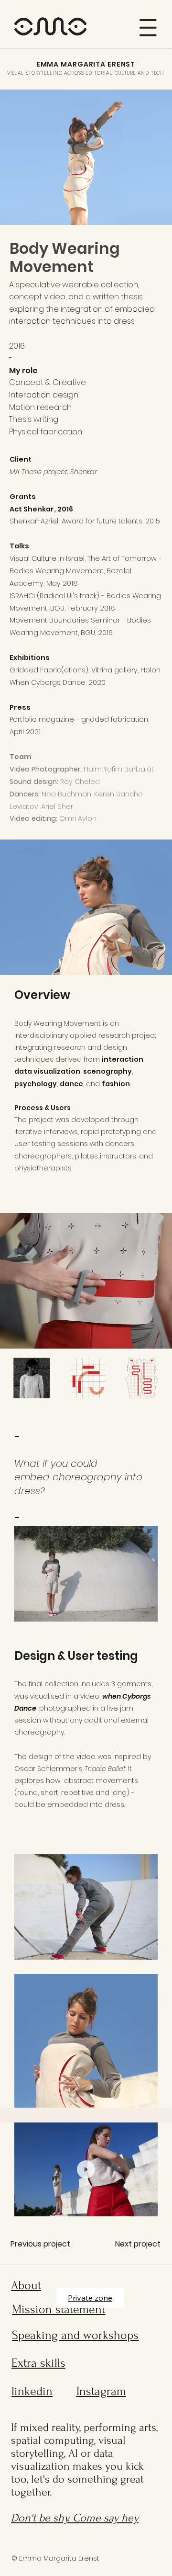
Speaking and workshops (75, 2335)
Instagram (101, 2391)
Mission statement (59, 2309)
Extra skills (38, 2363)
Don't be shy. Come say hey (75, 2518)
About (26, 2285)
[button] (148, 28)
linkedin (32, 2391)
